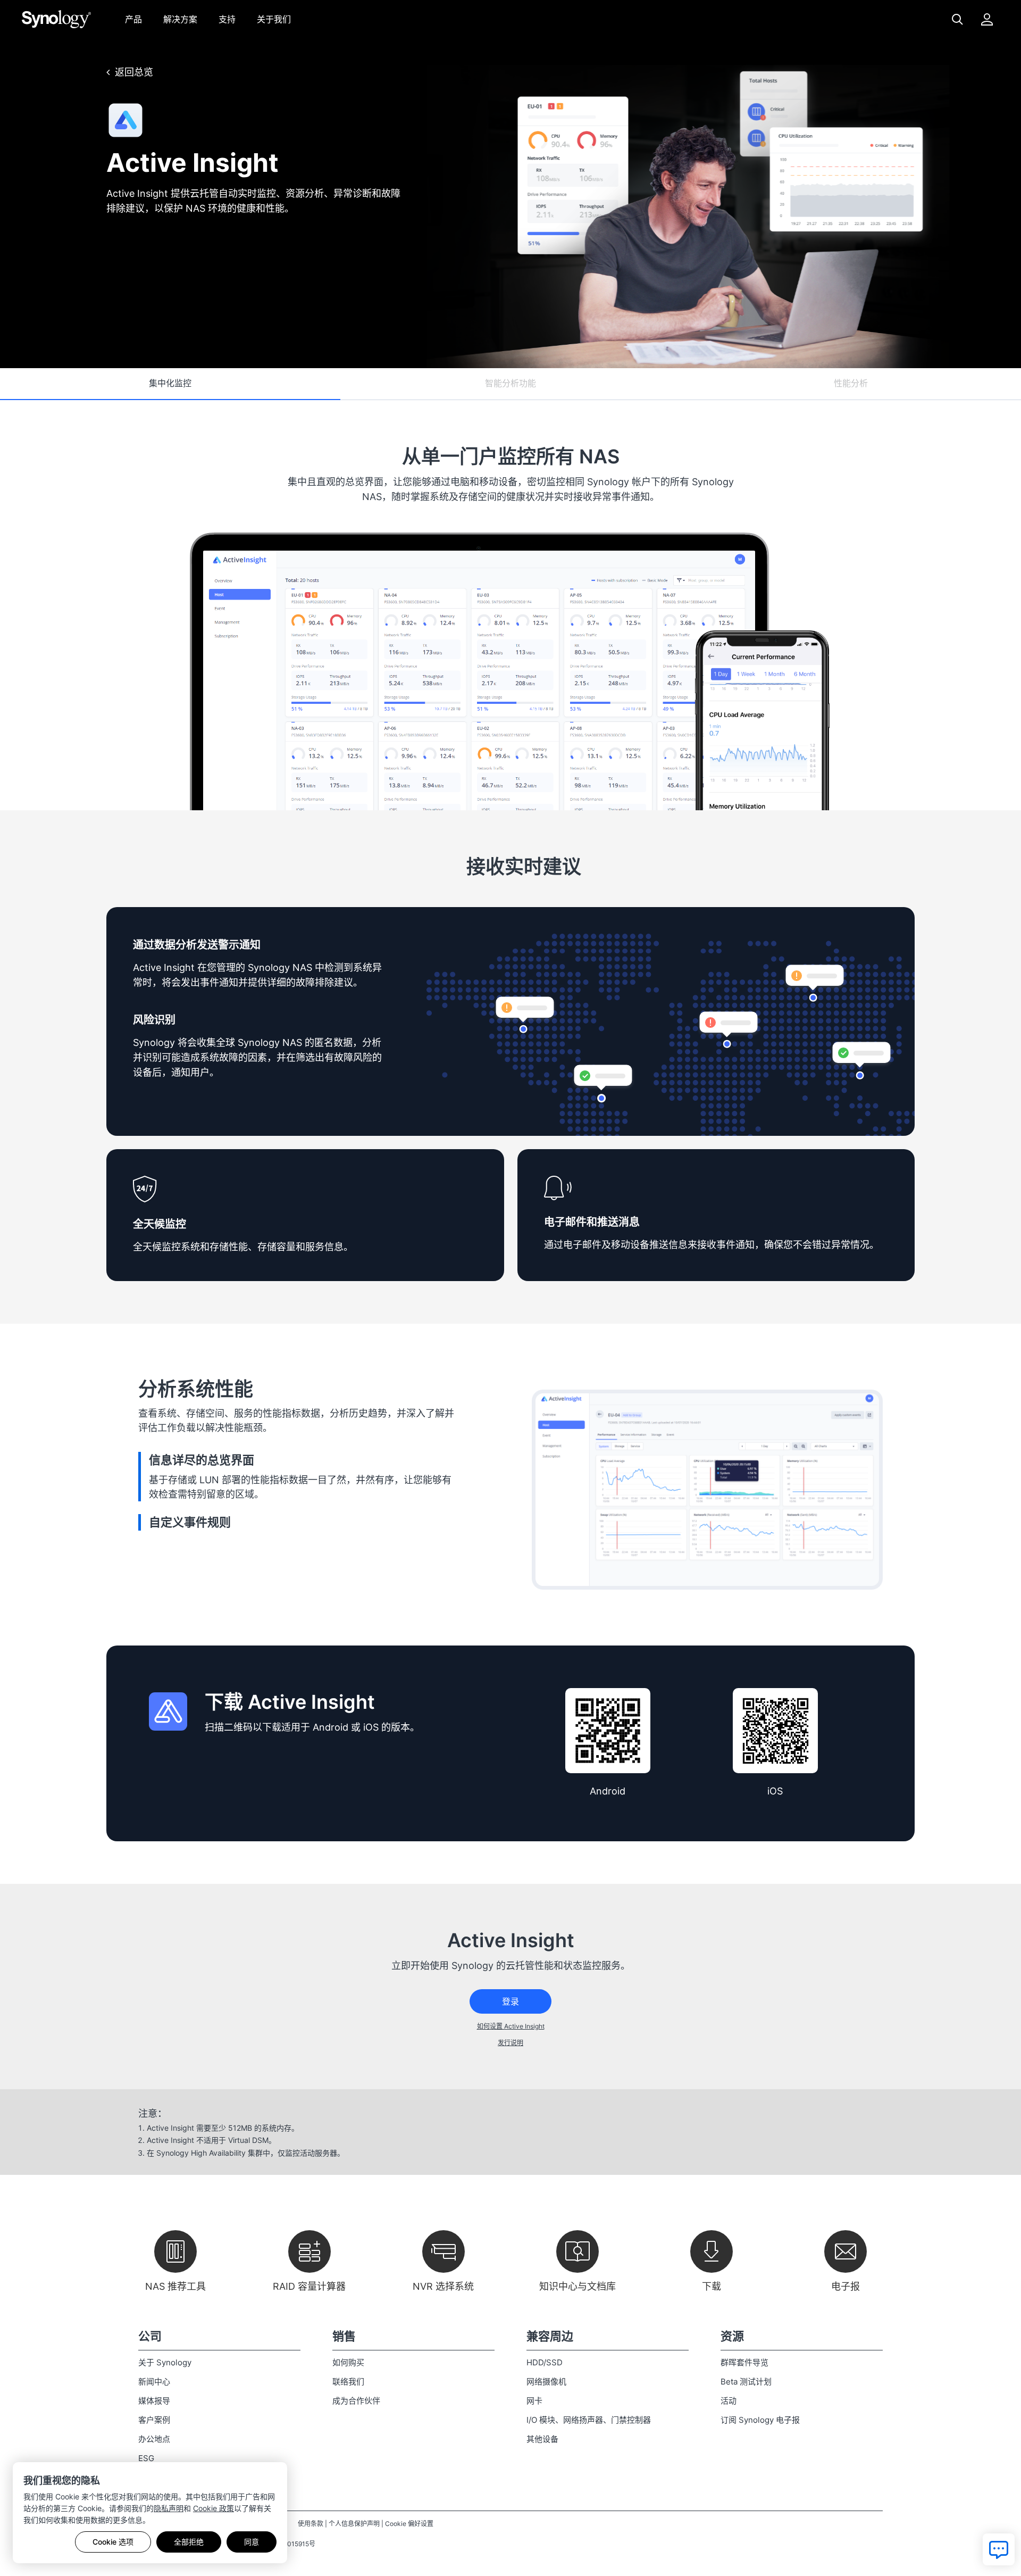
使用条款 (311, 2524)
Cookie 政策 (214, 2508)
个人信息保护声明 (354, 2524)
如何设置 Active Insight (511, 2026)
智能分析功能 (510, 383)
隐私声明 (169, 2508)
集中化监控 (170, 383)
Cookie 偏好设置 (409, 2524)
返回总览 (134, 72)
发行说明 (510, 2043)
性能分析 (851, 383)
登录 (510, 2001)
